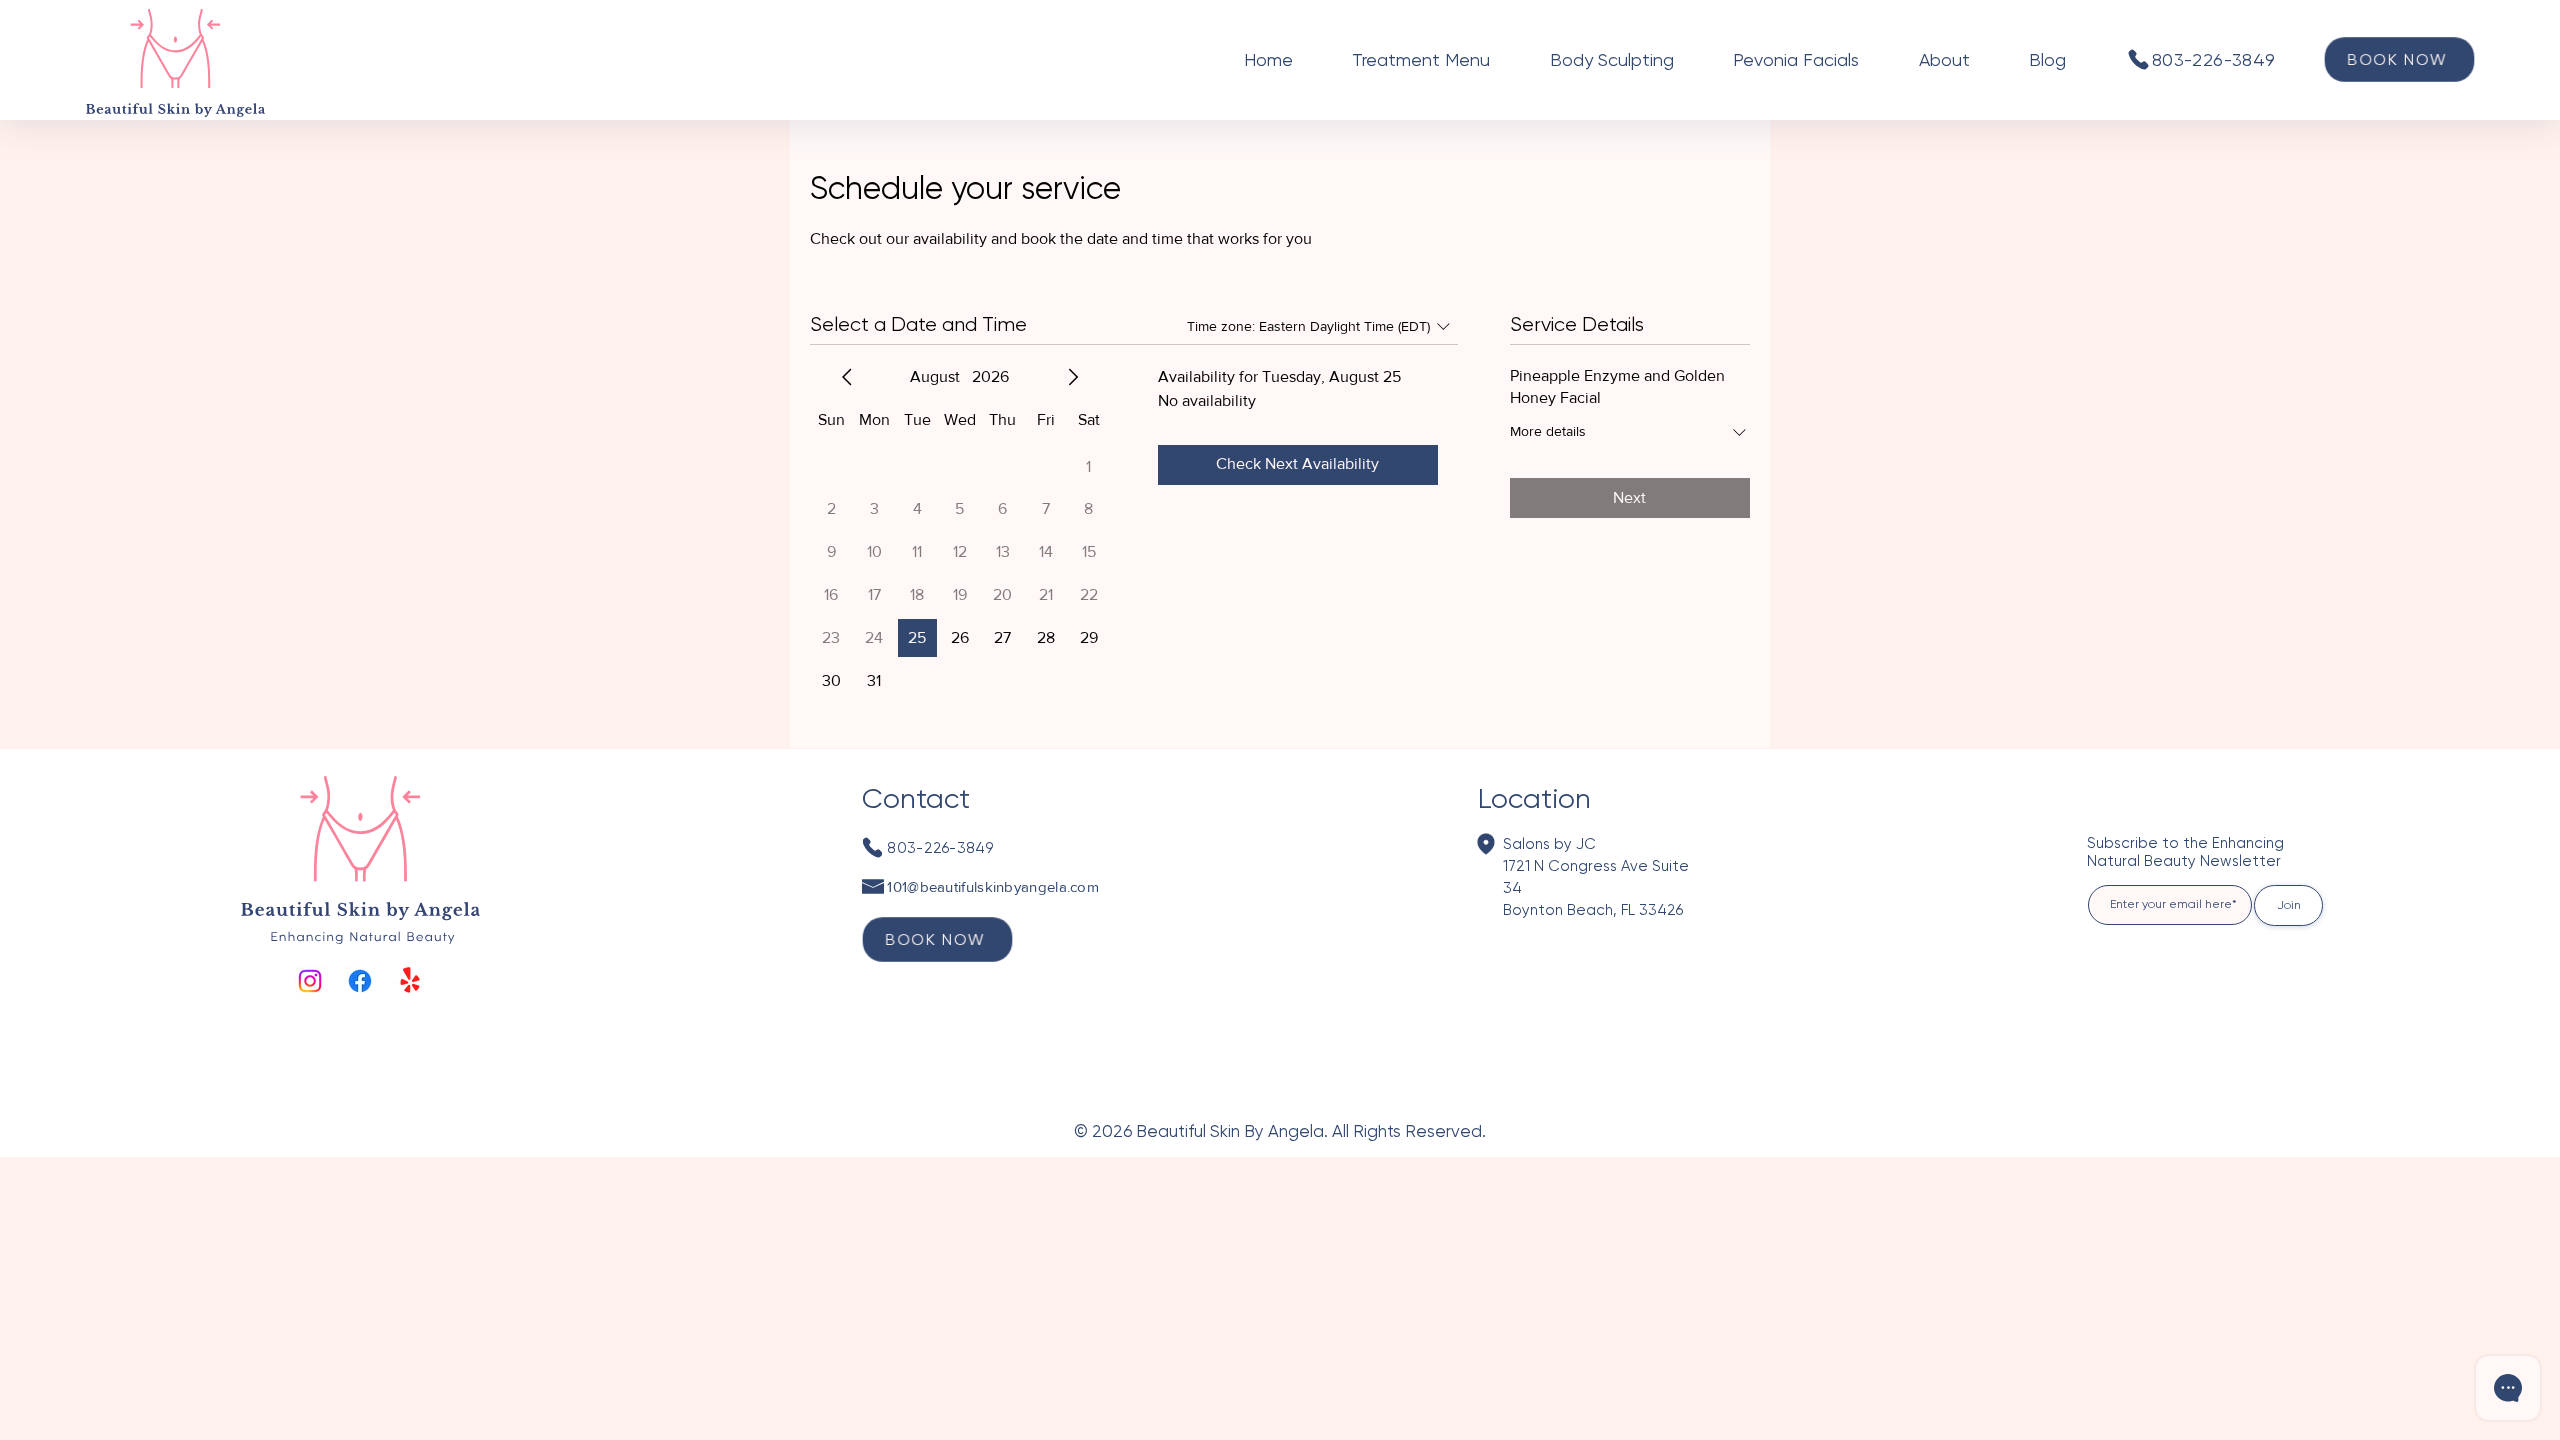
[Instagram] (310, 981)
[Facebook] (360, 981)
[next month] (1073, 377)
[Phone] (2138, 59)
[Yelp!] (410, 981)
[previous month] (847, 377)
